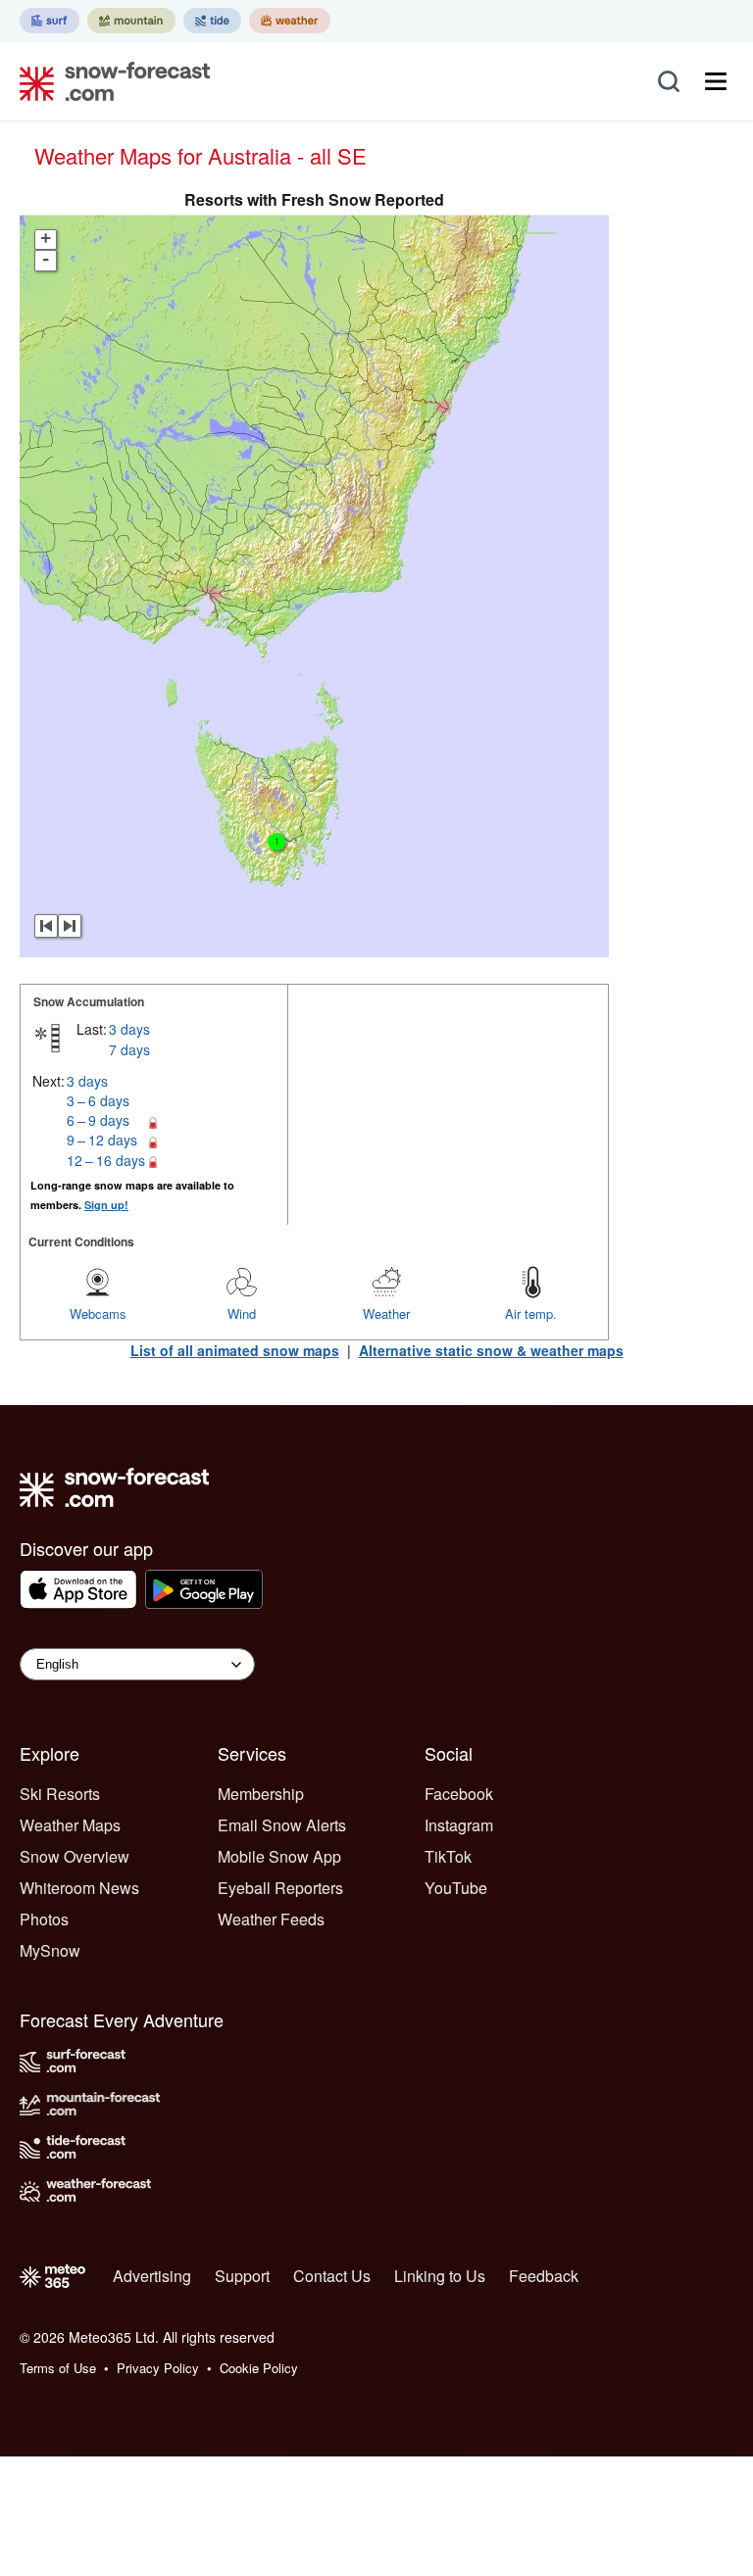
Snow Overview (75, 1856)
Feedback (544, 2276)
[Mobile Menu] (716, 81)
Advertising (152, 2276)
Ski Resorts (60, 1794)
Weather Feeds (271, 1919)
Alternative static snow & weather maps (491, 1350)
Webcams (98, 1313)
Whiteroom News (79, 1888)
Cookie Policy (259, 2368)
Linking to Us (440, 2276)
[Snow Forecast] (109, 81)
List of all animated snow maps (235, 1350)
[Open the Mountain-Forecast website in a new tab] (131, 21)
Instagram (459, 1825)
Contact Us (332, 2276)
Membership (261, 1794)
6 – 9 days (98, 1120)
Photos (44, 1919)
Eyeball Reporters (280, 1888)
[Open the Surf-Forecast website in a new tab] (50, 21)
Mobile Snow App (279, 1856)
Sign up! (106, 1205)
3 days (129, 1029)
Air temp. (531, 1313)
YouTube (456, 1888)
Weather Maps (70, 1825)
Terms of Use (58, 2368)
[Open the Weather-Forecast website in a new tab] (290, 21)
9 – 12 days (102, 1140)
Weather (386, 1313)
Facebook (459, 1794)
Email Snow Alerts (282, 1825)
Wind (242, 1313)
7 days (129, 1049)
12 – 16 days (106, 1160)
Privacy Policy (158, 2368)
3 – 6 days (98, 1100)
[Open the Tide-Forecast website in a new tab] (212, 21)
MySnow (50, 1950)
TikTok (448, 1856)
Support (242, 2276)
